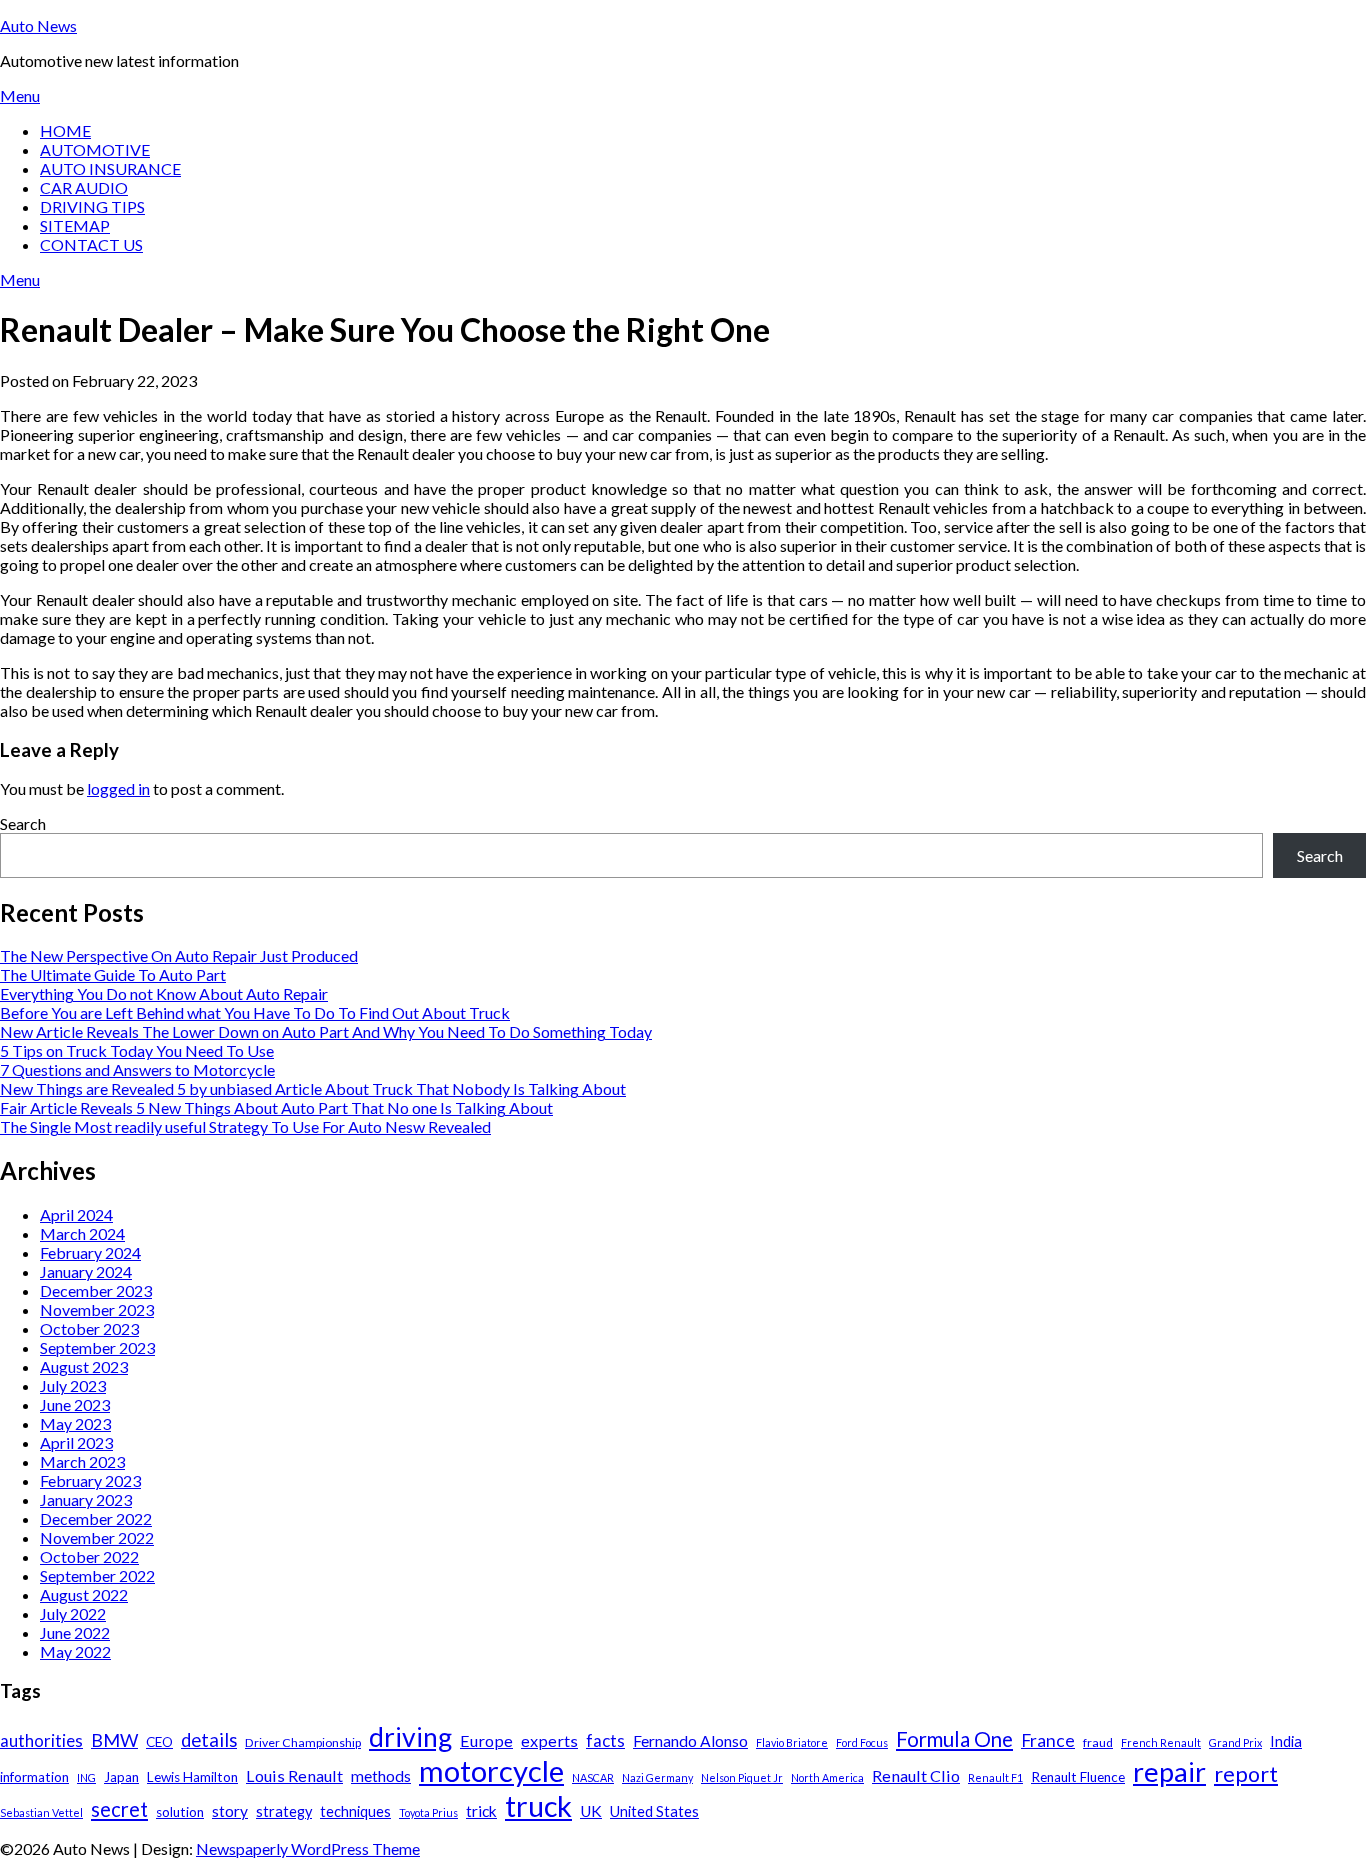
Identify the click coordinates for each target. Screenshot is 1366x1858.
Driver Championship (303, 1742)
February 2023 (90, 1480)
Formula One (954, 1739)
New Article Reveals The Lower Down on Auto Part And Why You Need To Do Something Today (326, 1031)
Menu (20, 95)
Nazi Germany (657, 1777)
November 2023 (97, 1309)
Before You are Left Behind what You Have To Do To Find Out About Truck (255, 1012)
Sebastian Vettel (41, 1812)
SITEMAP (75, 225)
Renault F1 (995, 1777)
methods (381, 1776)
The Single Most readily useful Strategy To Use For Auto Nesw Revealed (245, 1126)
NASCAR (593, 1777)
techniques (355, 1811)
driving (410, 1737)
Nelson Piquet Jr (742, 1777)
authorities (41, 1740)
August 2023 (84, 1366)
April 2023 (76, 1442)
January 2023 (86, 1499)
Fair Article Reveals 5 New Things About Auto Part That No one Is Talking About (276, 1107)
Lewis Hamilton (192, 1777)
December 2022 (96, 1518)
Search (23, 823)
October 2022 (89, 1556)
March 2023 (82, 1461)
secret (119, 1809)
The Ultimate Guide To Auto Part (113, 974)
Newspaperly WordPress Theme (308, 1848)
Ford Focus (862, 1742)
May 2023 (75, 1423)
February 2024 (90, 1252)
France (1048, 1740)
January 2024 (86, 1271)
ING (86, 1777)
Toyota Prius (428, 1812)
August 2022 (84, 1594)
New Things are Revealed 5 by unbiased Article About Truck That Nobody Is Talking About (313, 1088)
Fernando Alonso (690, 1741)
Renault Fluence (1078, 1777)
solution (180, 1812)
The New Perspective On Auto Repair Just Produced (179, 955)
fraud (1098, 1742)
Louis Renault (294, 1775)
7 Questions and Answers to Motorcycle (137, 1069)
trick (481, 1811)
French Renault (1161, 1742)
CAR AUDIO (84, 187)
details (209, 1740)
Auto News (38, 25)
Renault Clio (916, 1775)
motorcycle (491, 1770)
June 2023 (75, 1404)
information (34, 1777)
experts (549, 1740)
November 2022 (97, 1537)
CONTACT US (91, 244)
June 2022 (75, 1632)
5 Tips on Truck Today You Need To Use (137, 1050)
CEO (159, 1742)
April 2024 (76, 1214)
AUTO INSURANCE (110, 168)
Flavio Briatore (792, 1742)
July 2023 (73, 1385)
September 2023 (97, 1347)
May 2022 (75, 1651)
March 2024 (82, 1233)
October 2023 (89, 1328)
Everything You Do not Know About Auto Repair (164, 993)
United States (654, 1811)
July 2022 (73, 1613)
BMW (114, 1740)
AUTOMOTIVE (95, 149)
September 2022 (97, 1575)
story (230, 1811)
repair (1169, 1771)
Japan (121, 1777)
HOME (65, 130)
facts (605, 1740)
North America (827, 1777)
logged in (118, 788)
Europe (486, 1740)
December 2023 (96, 1290)
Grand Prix (1235, 1742)
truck (538, 1805)
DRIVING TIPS (92, 206)
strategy (284, 1811)
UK (591, 1811)
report (1246, 1774)
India (1286, 1741)
